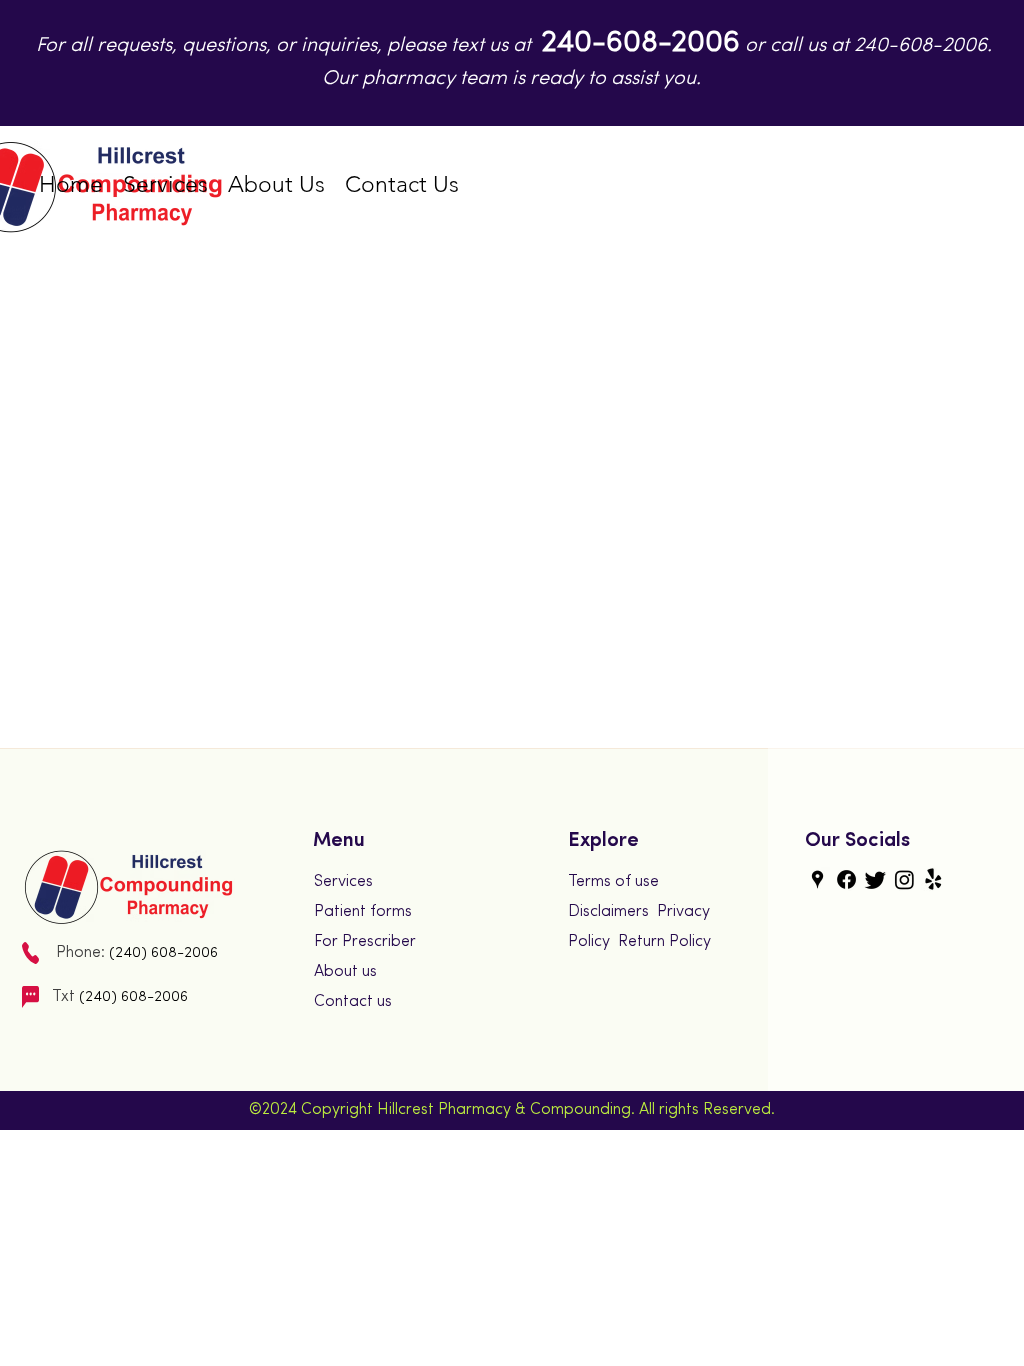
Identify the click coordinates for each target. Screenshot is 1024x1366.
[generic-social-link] (846, 879)
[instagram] (904, 879)
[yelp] (933, 879)
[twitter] (875, 879)
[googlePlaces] (817, 879)
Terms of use (613, 882)
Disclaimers (608, 912)
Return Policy (664, 942)
